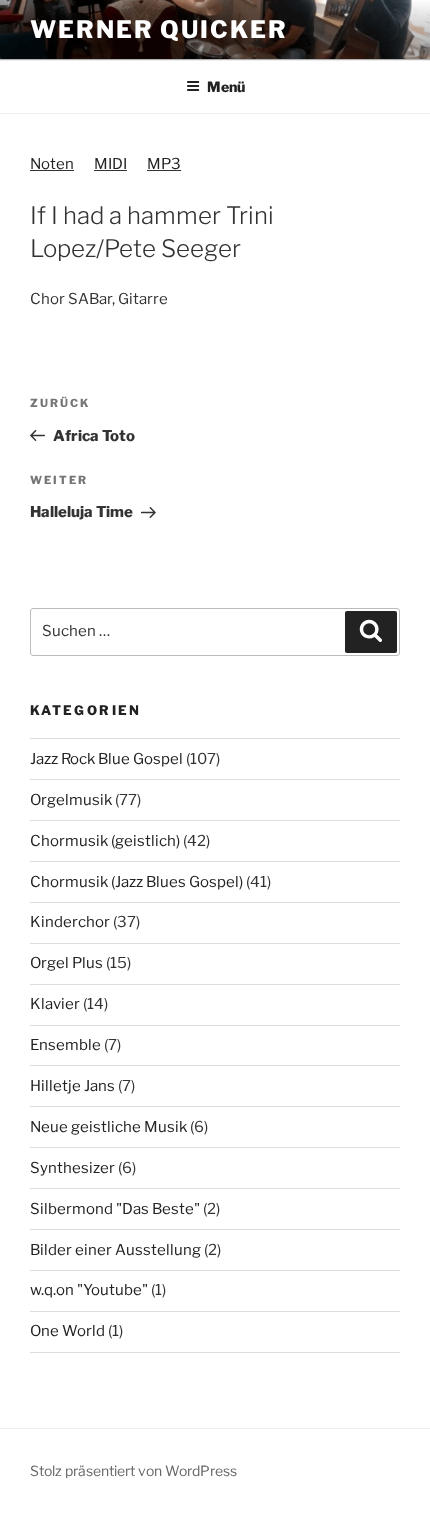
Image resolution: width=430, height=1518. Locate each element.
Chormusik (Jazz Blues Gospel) (136, 882)
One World (67, 1331)
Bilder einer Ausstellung (115, 1250)
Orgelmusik (71, 800)
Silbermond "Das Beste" (115, 1209)
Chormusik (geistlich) (105, 841)
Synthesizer (72, 1168)
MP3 (164, 164)
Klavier (55, 1004)
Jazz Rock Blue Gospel (106, 759)
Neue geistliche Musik (108, 1127)
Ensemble (65, 1045)
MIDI (110, 164)
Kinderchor (70, 922)
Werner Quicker (159, 29)
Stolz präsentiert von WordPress (133, 1470)
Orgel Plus (66, 963)
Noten (52, 164)
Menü (226, 86)
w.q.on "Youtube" (89, 1290)
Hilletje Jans (72, 1086)
